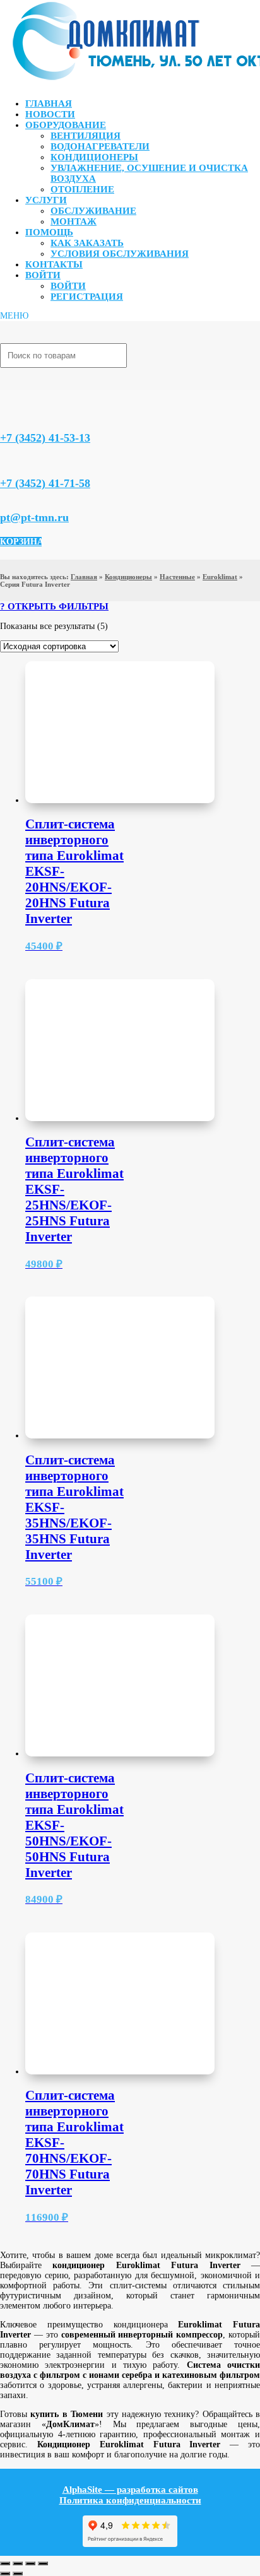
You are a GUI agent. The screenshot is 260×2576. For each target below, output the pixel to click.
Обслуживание (93, 211)
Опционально (72, 923)
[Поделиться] (30, 2563)
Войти (43, 275)
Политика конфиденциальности (130, 2500)
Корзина (21, 542)
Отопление (82, 189)
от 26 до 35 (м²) (75, 784)
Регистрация (87, 297)
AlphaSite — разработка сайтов (130, 2490)
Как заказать (87, 243)
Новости (50, 114)
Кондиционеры (94, 157)
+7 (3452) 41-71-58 (45, 483)
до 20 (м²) (64, 759)
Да (51, 877)
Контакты (54, 264)
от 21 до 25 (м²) (75, 771)
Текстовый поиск (33, 619)
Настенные (177, 577)
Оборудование (66, 125)
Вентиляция (86, 136)
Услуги (46, 200)
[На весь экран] (18, 2563)
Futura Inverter (73, 712)
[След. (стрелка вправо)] (18, 2573)
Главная (49, 103)
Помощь (49, 232)
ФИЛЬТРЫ (84, 606)
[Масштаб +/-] (5, 2563)
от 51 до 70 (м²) (75, 809)
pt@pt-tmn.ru (34, 517)
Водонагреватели (100, 146)
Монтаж (74, 221)
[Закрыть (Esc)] (43, 2563)
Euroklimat (220, 577)
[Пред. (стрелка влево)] (5, 2573)
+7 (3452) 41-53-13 (45, 438)
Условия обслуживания (120, 254)
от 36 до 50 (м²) (75, 797)
